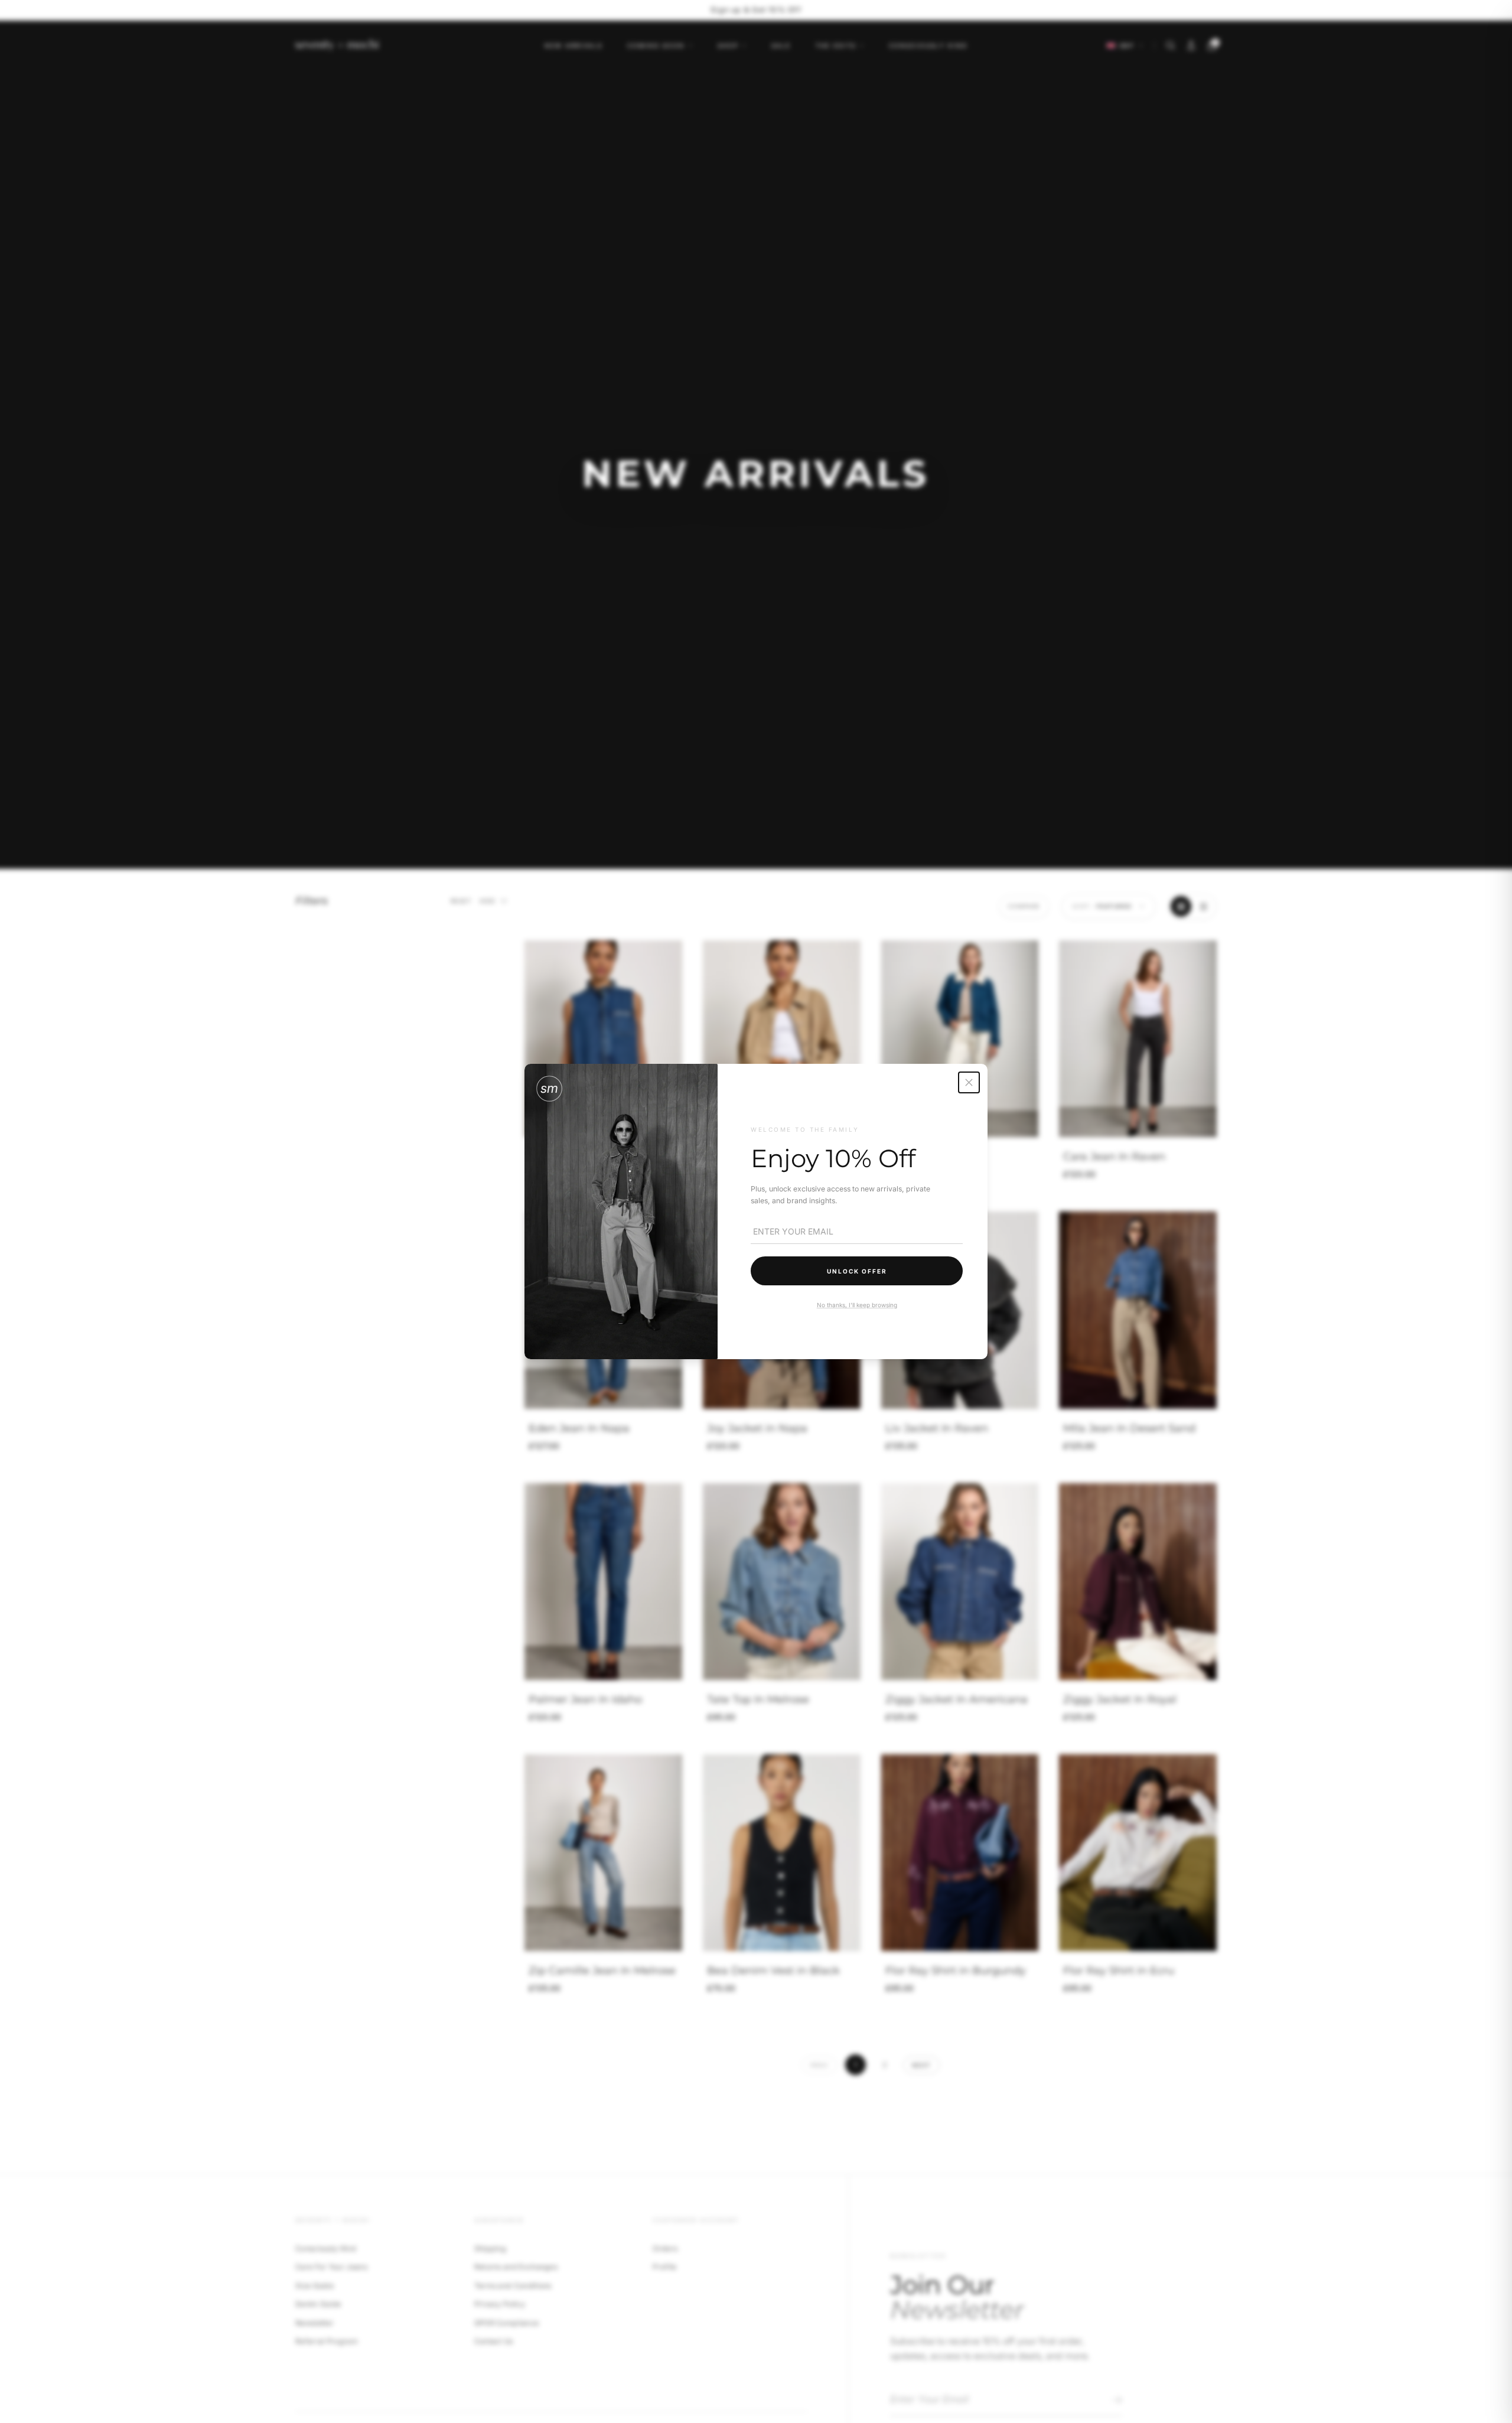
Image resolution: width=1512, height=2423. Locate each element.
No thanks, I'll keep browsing (856, 1305)
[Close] (969, 1082)
